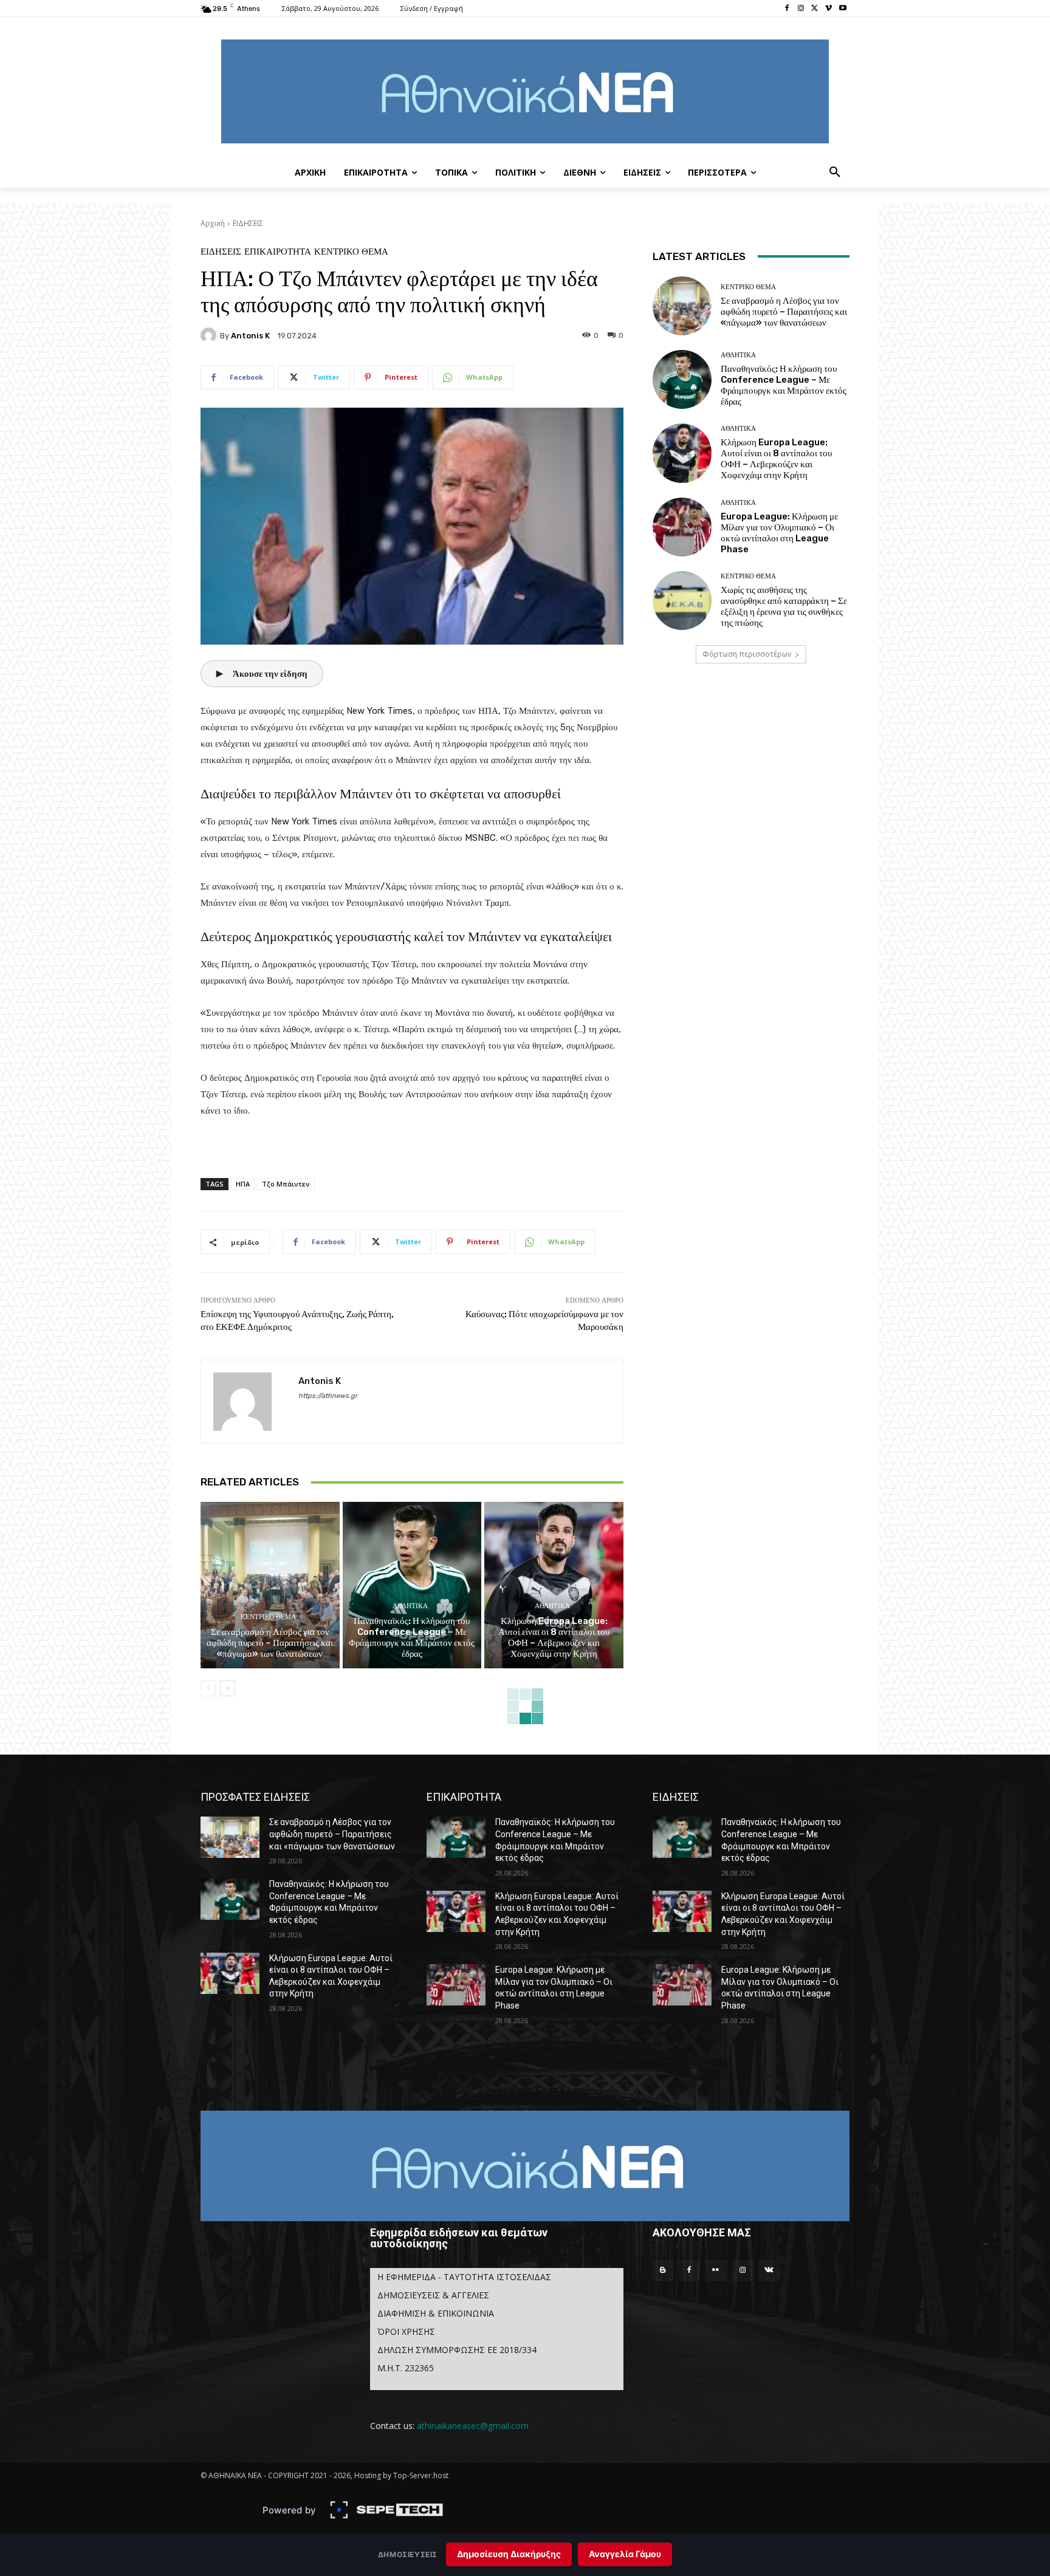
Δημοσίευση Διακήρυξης (509, 2554)
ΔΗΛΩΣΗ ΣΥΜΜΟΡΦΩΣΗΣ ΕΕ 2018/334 (457, 2350)
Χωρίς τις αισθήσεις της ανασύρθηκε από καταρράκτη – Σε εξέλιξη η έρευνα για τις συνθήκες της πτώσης (784, 606)
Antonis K (250, 336)
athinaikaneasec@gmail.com (473, 2426)
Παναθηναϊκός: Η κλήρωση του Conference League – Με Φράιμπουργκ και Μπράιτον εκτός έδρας (412, 1637)
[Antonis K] (210, 335)
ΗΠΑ (243, 1184)
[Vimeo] (829, 9)
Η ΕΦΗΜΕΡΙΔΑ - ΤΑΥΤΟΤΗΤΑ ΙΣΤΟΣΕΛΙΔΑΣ (464, 2277)
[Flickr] (716, 2270)
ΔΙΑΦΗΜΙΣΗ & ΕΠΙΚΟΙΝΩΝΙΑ (436, 2313)
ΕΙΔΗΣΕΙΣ (248, 223)
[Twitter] (815, 9)
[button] (835, 173)
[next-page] (228, 1688)
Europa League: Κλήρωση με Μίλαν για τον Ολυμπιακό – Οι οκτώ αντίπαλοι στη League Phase (779, 533)
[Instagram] (801, 9)
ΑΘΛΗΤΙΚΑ (410, 1606)
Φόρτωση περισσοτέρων (747, 654)
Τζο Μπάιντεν (286, 1184)
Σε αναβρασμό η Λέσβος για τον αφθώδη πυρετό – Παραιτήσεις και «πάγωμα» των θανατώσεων (270, 1643)
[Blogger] (663, 2270)
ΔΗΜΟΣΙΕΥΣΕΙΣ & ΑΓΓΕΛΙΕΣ (433, 2295)
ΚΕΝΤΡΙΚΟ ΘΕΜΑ (351, 252)
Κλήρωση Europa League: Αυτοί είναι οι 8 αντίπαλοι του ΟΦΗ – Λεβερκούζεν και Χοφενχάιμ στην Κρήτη (554, 1637)
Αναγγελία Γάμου (625, 2554)
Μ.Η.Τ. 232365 (406, 2368)
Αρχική (213, 223)
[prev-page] (208, 1688)
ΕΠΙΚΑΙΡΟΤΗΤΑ (278, 252)
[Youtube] (842, 9)
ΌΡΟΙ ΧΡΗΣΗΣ (406, 2331)
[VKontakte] (769, 2270)
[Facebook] (787, 9)
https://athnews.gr (328, 1396)
